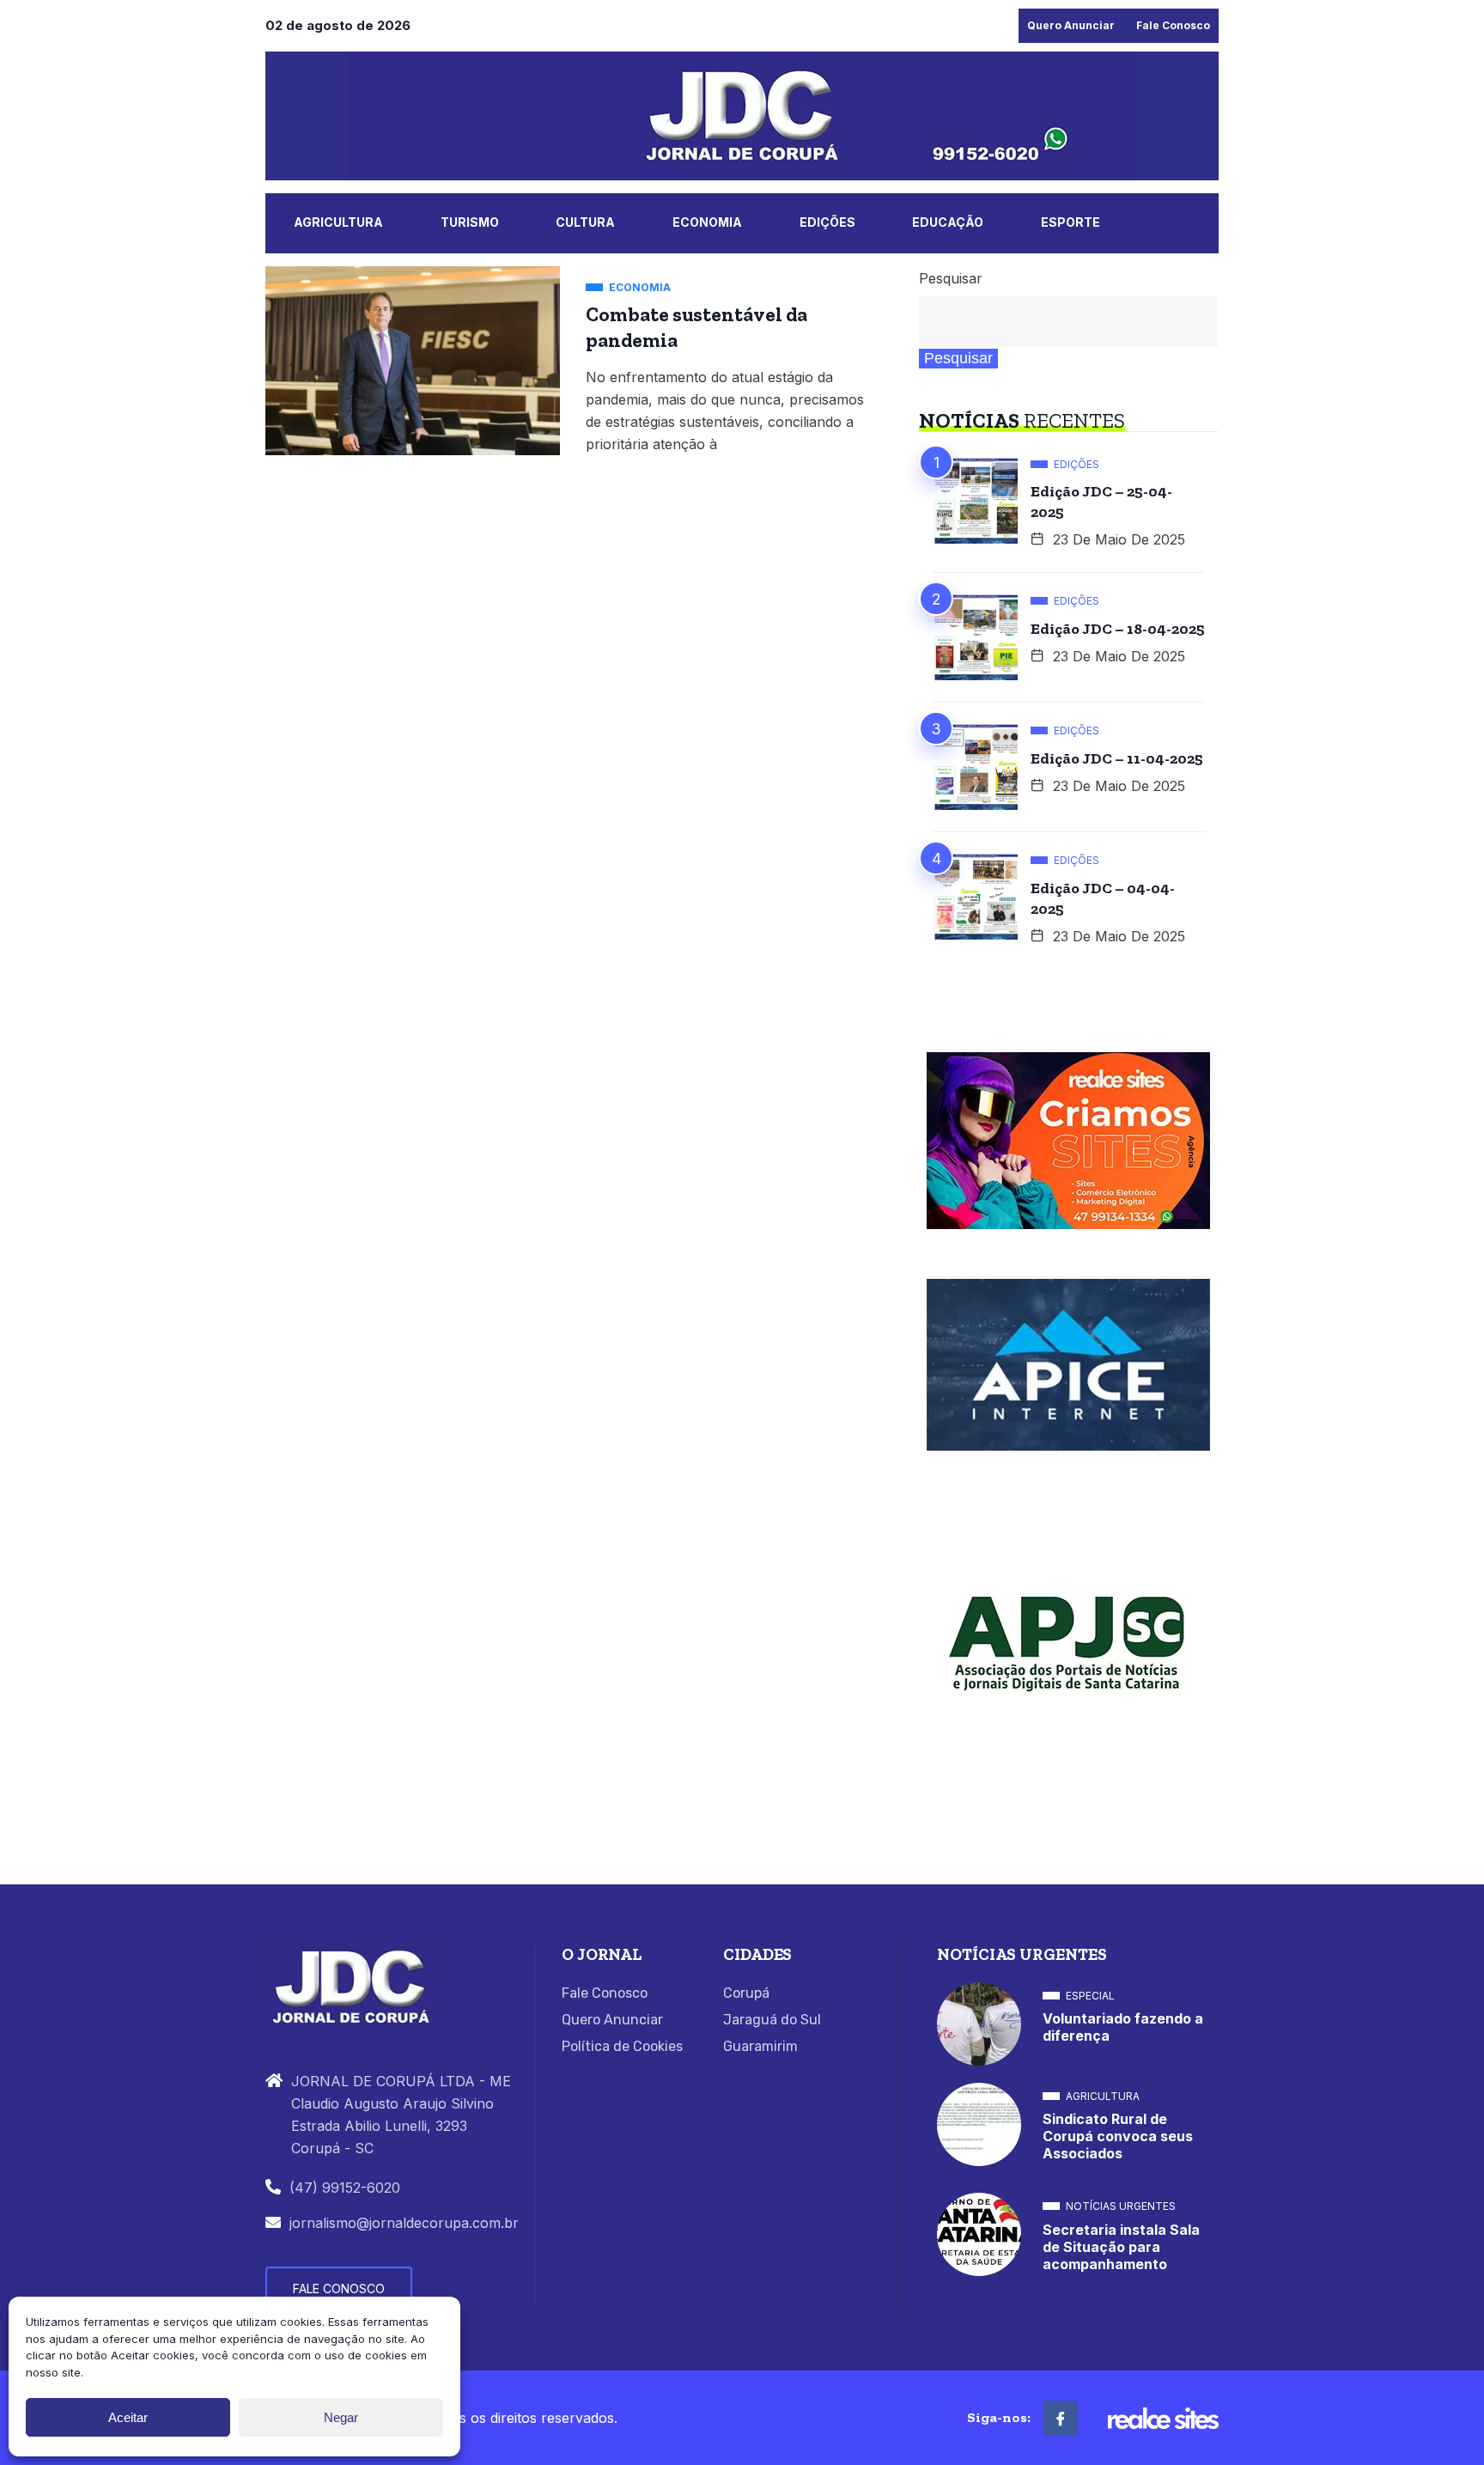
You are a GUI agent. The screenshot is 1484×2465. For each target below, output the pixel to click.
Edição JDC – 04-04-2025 (1103, 898)
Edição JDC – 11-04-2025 (1117, 758)
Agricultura (338, 222)
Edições (827, 222)
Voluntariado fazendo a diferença (1123, 2027)
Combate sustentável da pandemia (696, 327)
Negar (341, 2417)
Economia (707, 222)
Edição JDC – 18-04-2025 (1118, 629)
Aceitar (128, 2417)
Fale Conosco (1173, 25)
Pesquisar (951, 278)
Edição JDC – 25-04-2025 (1101, 502)
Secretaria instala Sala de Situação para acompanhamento (1121, 2247)
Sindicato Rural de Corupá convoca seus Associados (1118, 2136)
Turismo (470, 222)
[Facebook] (1061, 2418)
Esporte (1070, 222)
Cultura (585, 222)
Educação (948, 222)
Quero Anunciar (1071, 25)
